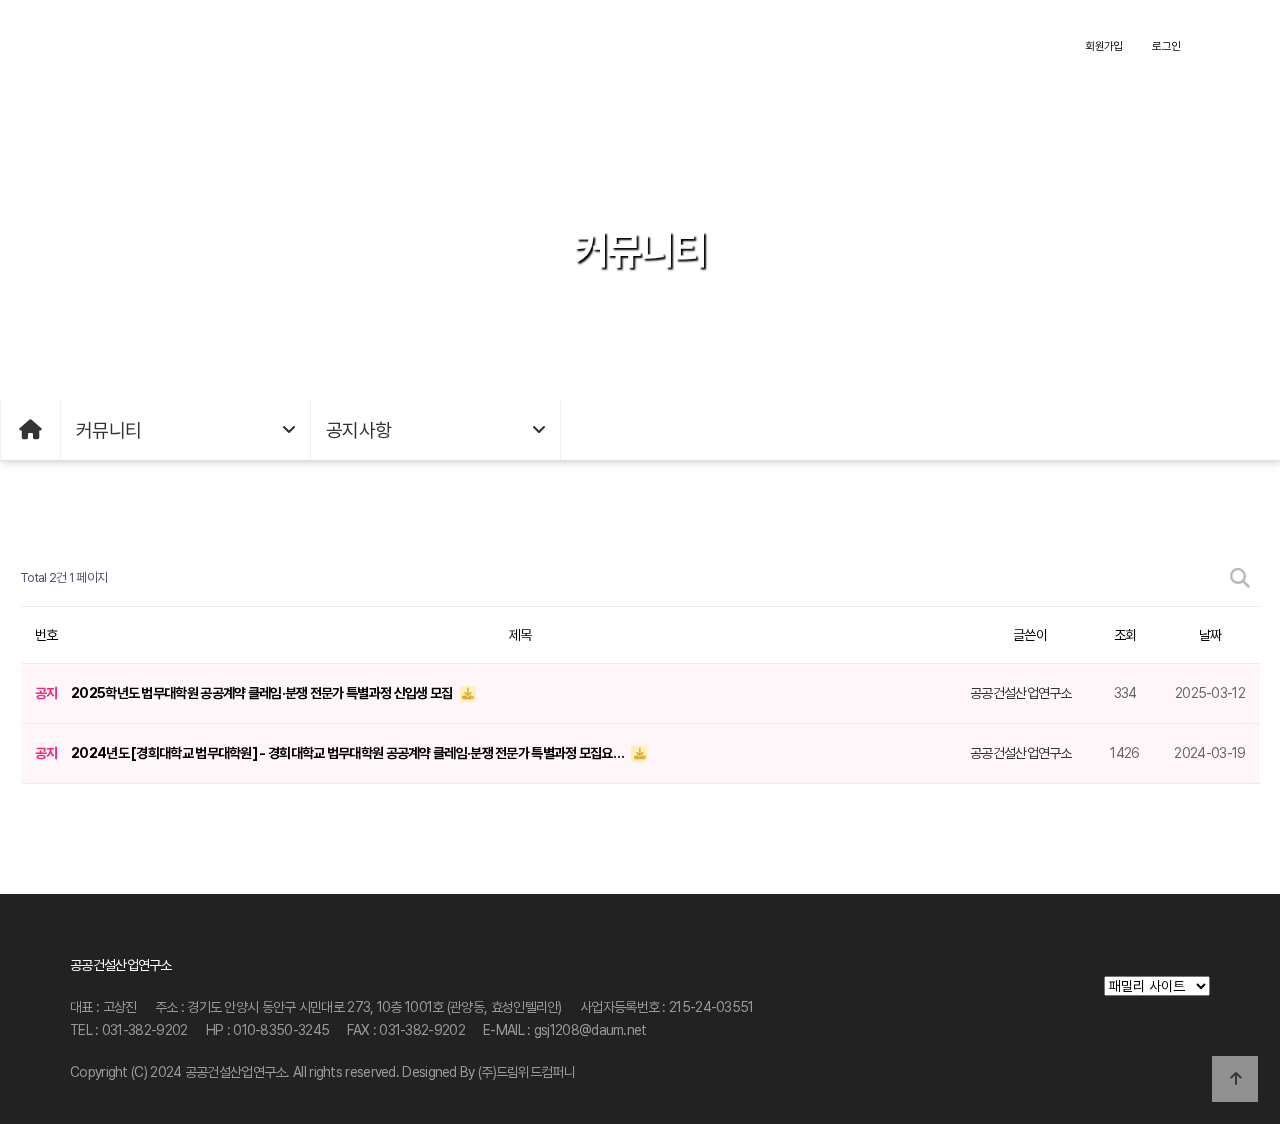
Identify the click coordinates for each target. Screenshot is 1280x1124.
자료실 (461, 45)
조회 (1125, 635)
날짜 (1210, 635)
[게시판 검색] (1239, 578)
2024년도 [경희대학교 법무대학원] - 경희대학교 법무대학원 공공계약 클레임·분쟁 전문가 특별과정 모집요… (348, 753)
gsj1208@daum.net (590, 1030)
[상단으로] (1235, 1079)
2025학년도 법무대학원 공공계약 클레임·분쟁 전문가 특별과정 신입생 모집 (263, 693)
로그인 (1166, 46)
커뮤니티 (805, 45)
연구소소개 (290, 45)
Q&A (634, 45)
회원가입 (1103, 46)
